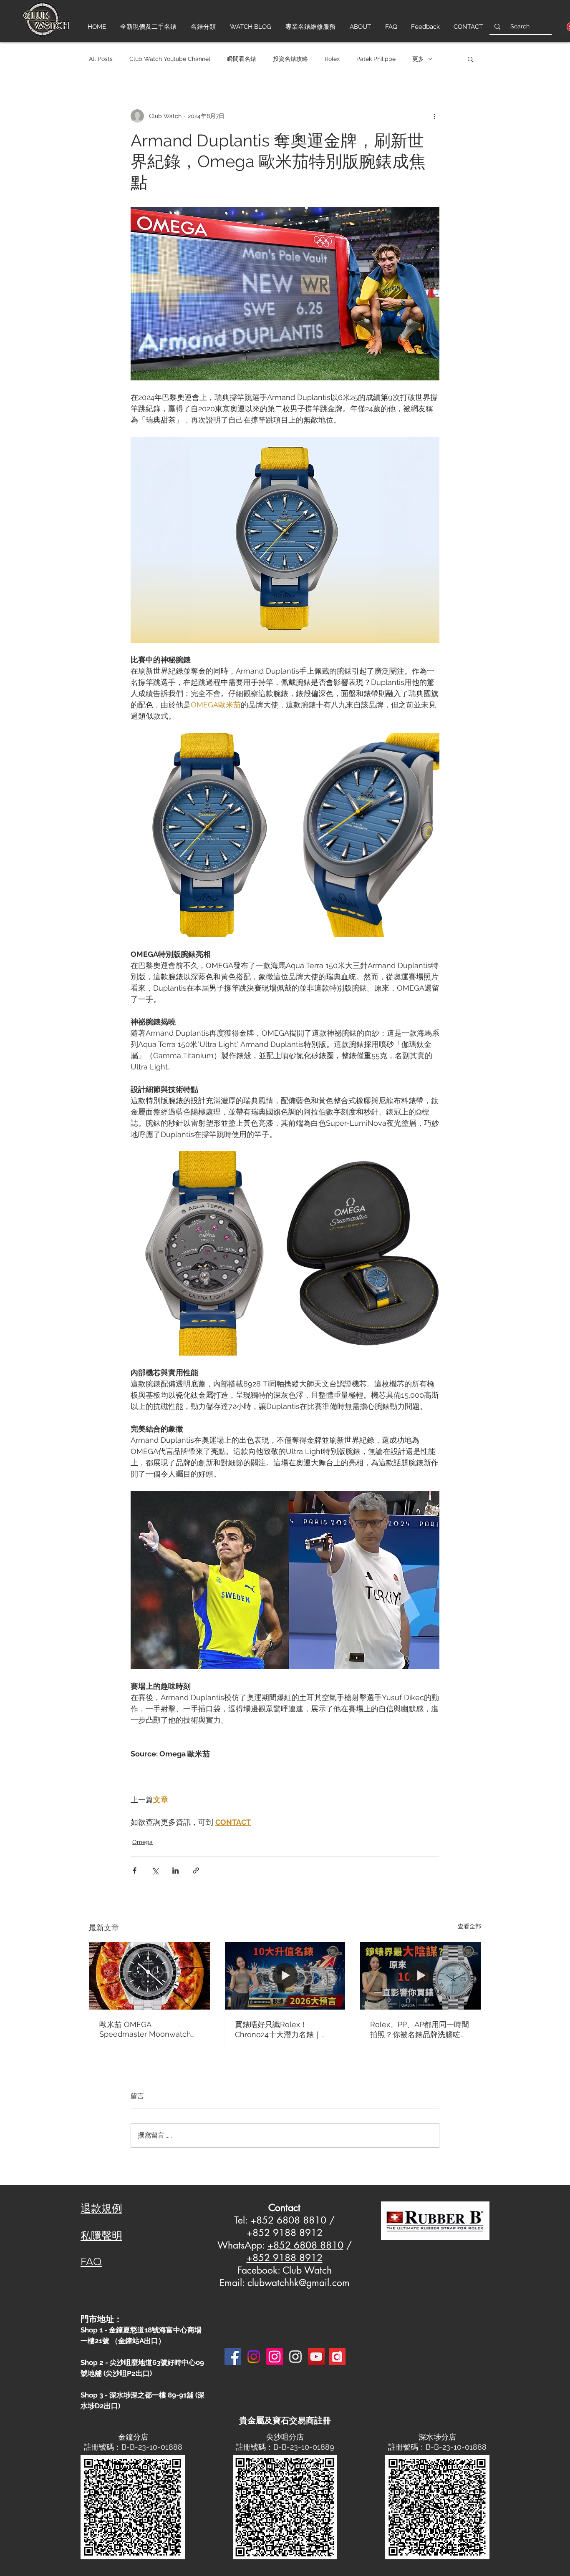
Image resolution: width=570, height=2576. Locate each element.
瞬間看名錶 (242, 59)
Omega (142, 1842)
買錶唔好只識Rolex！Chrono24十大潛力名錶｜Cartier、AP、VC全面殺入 (279, 2030)
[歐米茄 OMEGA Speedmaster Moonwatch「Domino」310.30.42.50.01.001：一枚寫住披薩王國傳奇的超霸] (150, 1976)
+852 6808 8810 (305, 2245)
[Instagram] (254, 2357)
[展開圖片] (207, 835)
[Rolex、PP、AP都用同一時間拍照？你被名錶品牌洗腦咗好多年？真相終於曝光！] (420, 1976)
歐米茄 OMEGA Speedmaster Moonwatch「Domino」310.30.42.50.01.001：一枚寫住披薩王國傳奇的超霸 (146, 2029)
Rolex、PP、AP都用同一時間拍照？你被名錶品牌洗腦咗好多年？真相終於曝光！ (420, 2030)
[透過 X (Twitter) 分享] (155, 1870)
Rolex (332, 59)
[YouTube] (316, 2357)
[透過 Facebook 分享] (135, 1870)
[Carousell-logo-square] (337, 2357)
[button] (470, 59)
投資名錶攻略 (290, 59)
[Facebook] (233, 2357)
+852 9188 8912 (285, 2258)
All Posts (101, 59)
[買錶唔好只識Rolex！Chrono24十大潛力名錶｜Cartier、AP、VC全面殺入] (285, 1976)
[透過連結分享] (196, 1870)
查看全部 (469, 1926)
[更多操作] (434, 116)
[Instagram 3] (295, 2357)
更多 (418, 59)
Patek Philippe (376, 59)
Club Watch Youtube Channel (170, 59)
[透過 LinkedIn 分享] (175, 1870)
